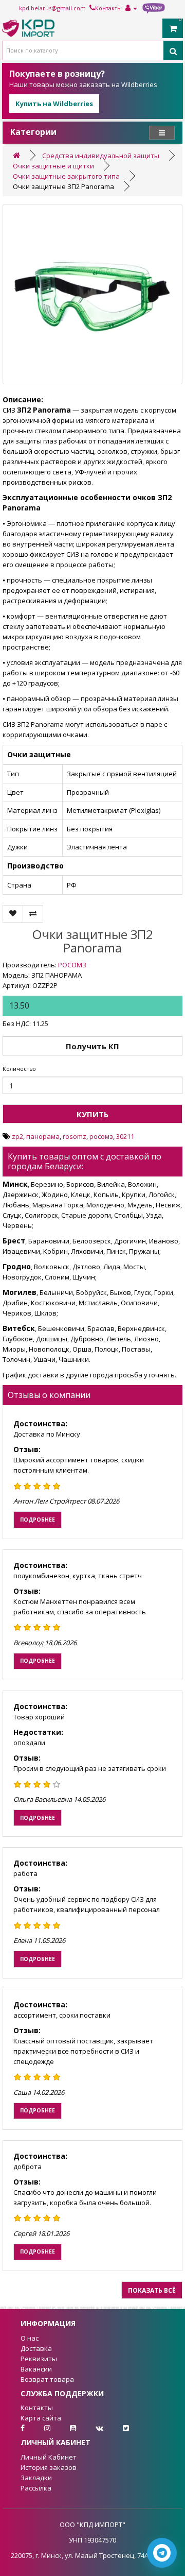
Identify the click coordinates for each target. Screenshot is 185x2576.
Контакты (108, 8)
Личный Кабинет (49, 2457)
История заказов (49, 2467)
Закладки (36, 2478)
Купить (92, 1114)
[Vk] (91, 2428)
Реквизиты (39, 2359)
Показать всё (152, 2290)
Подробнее (38, 1520)
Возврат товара (47, 2379)
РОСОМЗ (72, 965)
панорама (43, 1136)
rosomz (75, 1136)
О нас (30, 2338)
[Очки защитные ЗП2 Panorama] (92, 294)
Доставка (36, 2348)
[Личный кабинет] (131, 8)
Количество (19, 1069)
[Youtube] (65, 2428)
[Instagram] (39, 2428)
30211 (125, 1136)
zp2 (17, 1136)
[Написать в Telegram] (162, 2553)
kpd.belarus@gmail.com (52, 8)
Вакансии (36, 2369)
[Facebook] (14, 2428)
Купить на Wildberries (54, 104)
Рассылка (36, 2488)
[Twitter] (117, 2428)
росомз (101, 1136)
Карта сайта (41, 2418)
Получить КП (92, 1046)
